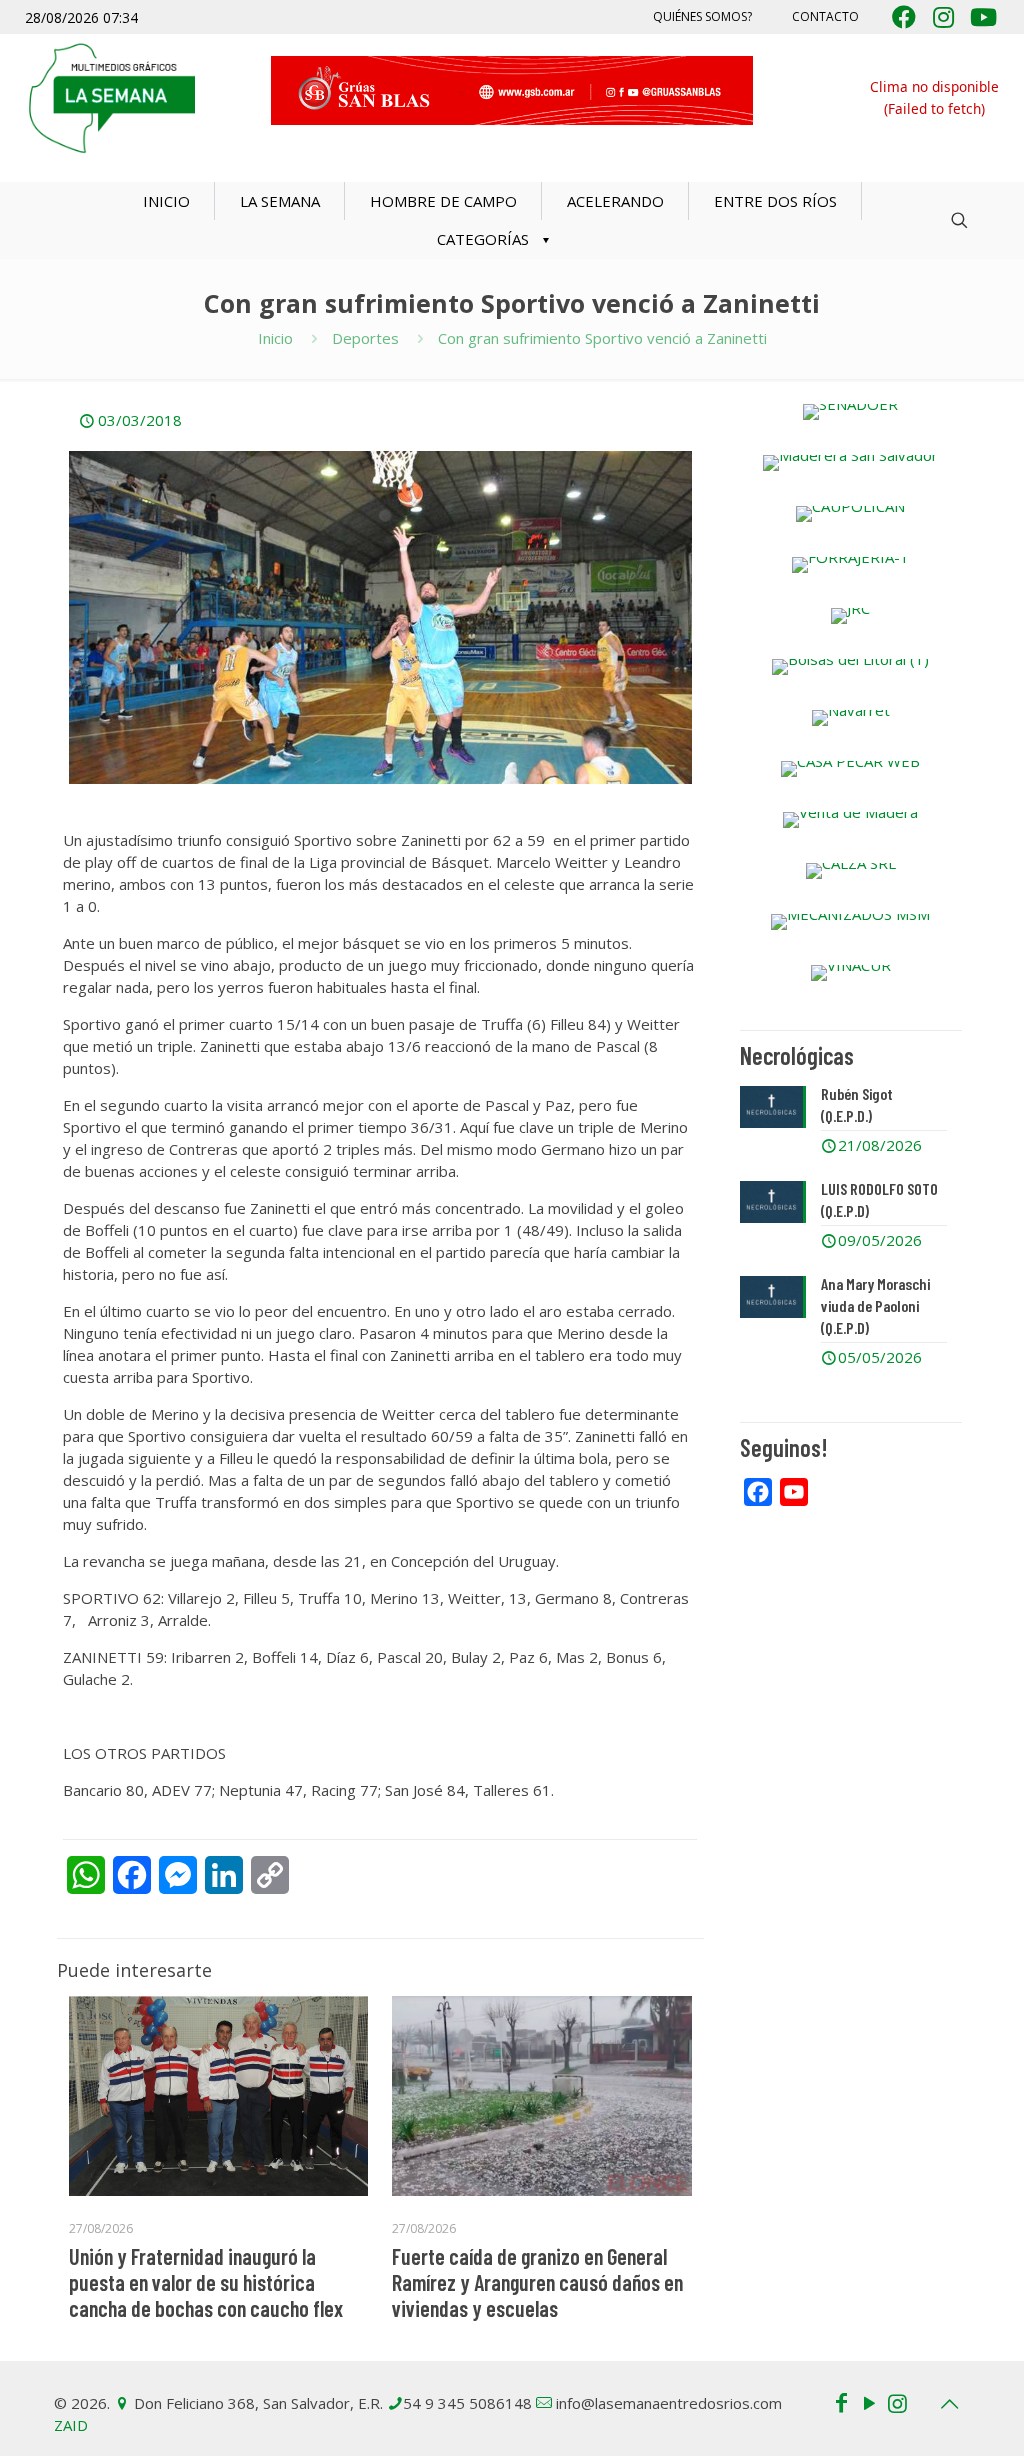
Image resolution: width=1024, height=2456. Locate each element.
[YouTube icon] (869, 2402)
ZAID (71, 2425)
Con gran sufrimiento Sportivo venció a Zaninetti (602, 338)
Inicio (275, 338)
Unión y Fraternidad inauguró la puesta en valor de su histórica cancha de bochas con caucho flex (206, 2282)
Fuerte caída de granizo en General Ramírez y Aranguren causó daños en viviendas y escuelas (537, 2282)
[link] (851, 412)
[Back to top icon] (949, 2404)
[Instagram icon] (897, 2402)
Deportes (365, 338)
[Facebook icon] (841, 2402)
